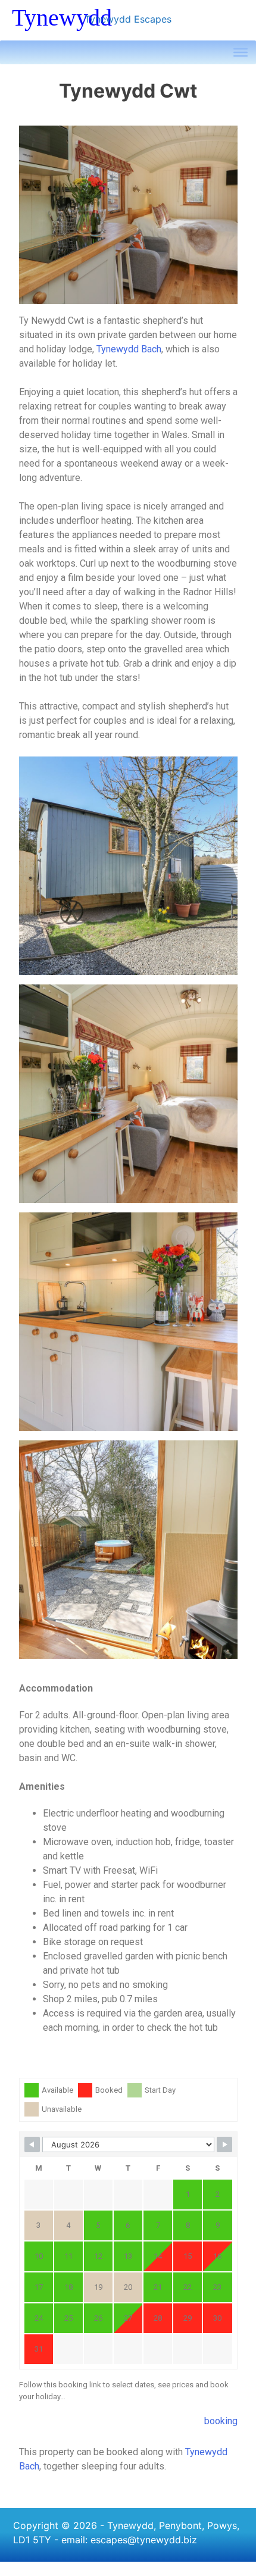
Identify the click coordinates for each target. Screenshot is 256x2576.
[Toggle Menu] (241, 52)
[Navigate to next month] (224, 2144)
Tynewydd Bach (129, 349)
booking (221, 2421)
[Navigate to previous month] (32, 2144)
